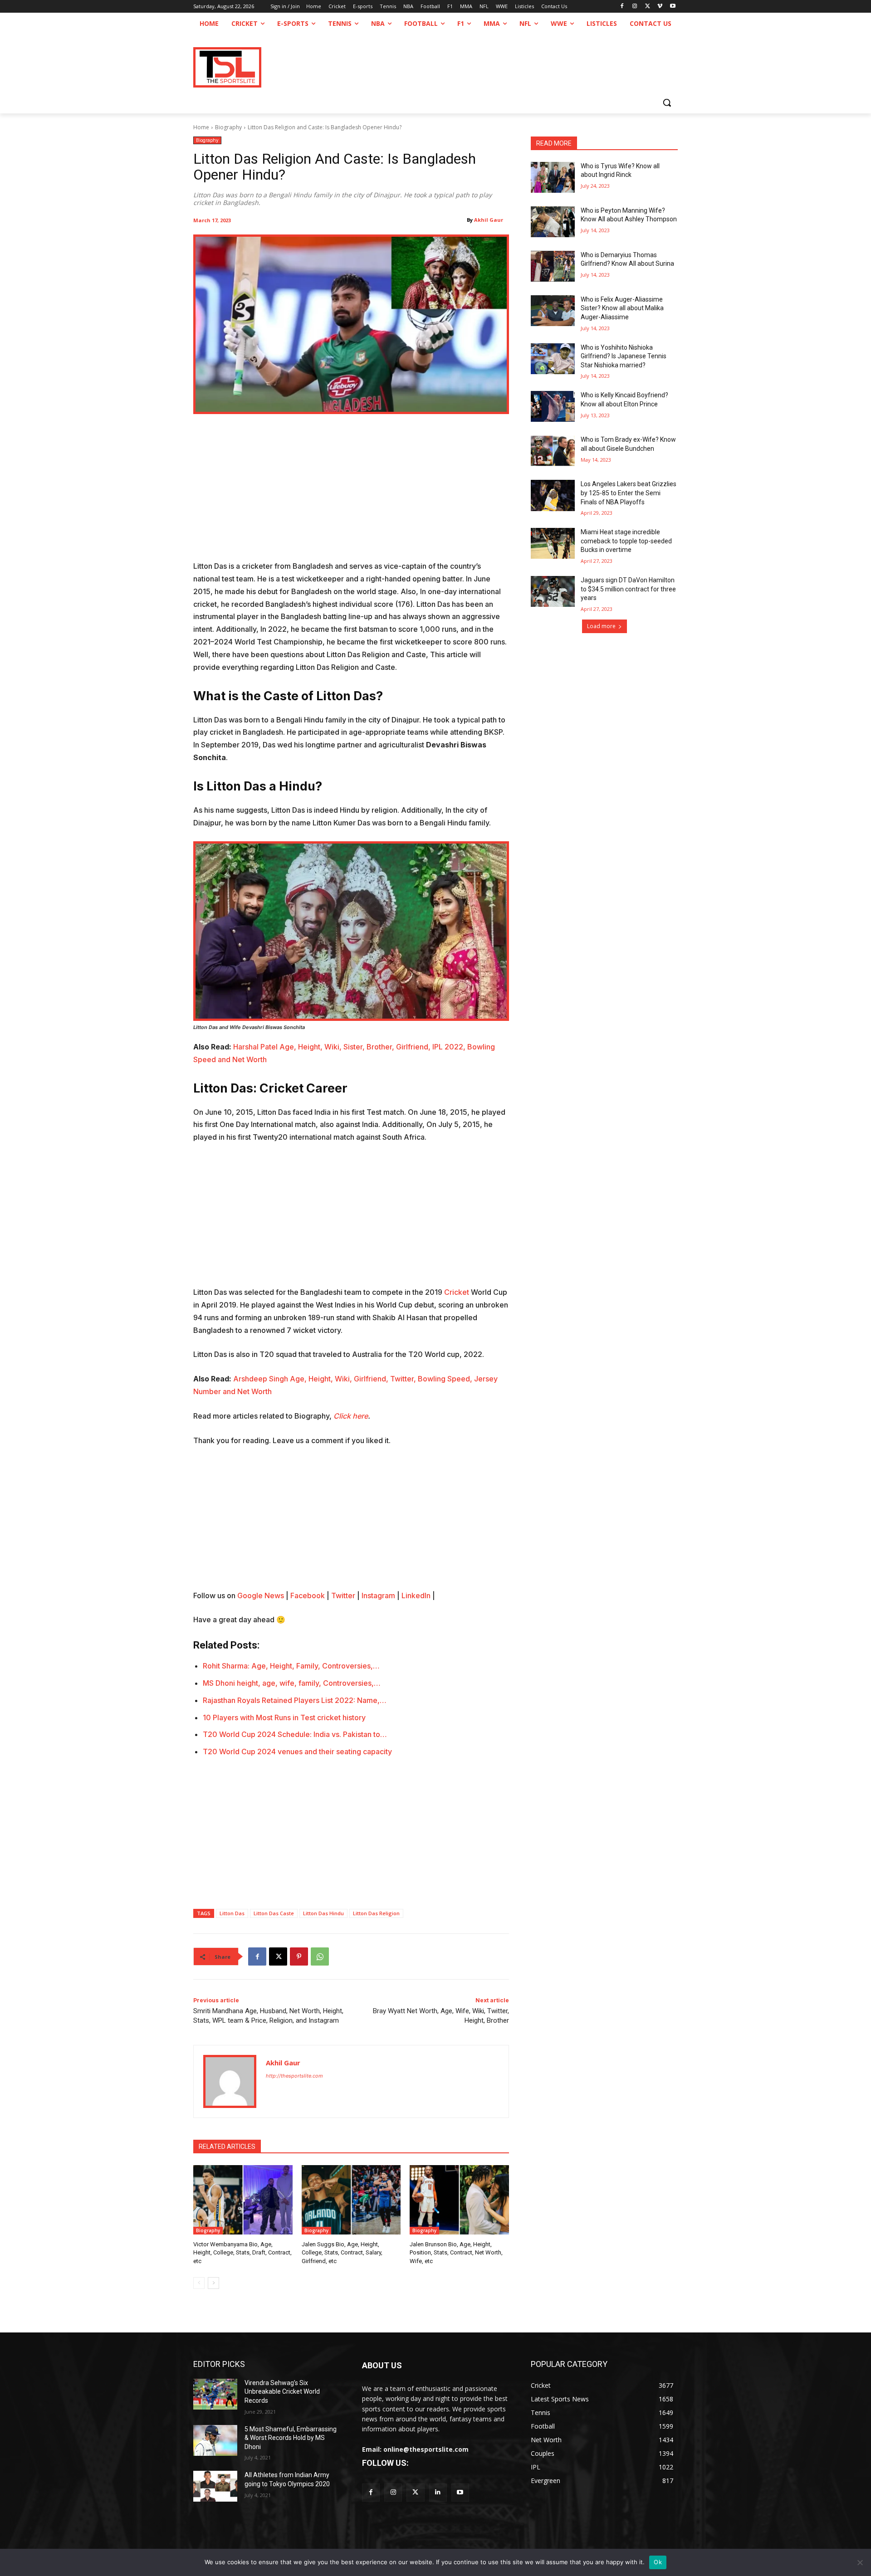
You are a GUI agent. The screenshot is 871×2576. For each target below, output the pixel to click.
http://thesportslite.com (294, 2076)
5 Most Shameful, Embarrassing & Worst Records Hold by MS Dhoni (291, 2438)
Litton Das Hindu (323, 1913)
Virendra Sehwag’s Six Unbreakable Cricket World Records (282, 2392)
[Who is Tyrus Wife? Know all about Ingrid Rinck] (553, 177)
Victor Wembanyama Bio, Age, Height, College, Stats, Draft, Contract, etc (242, 2252)
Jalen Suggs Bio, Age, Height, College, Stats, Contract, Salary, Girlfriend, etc (342, 2252)
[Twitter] (415, 2492)
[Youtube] (673, 7)
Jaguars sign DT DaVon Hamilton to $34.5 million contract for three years (628, 589)
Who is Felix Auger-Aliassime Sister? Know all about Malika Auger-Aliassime (622, 308)
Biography (228, 127)
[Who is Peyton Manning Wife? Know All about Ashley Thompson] (553, 222)
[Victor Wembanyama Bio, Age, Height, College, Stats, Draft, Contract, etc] (243, 2200)
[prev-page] (199, 2283)
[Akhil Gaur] (230, 2081)
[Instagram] (635, 7)
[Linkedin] (438, 2492)
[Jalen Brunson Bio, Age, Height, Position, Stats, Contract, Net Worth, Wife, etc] (459, 2200)
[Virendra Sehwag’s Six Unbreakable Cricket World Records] (215, 2394)
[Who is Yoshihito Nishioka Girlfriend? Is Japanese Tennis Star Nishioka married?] (553, 359)
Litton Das (232, 1913)
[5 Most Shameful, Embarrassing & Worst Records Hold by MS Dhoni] (215, 2440)
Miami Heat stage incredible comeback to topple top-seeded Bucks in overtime (626, 541)
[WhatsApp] (320, 1956)
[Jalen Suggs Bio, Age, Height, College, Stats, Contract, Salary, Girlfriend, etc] (351, 2200)
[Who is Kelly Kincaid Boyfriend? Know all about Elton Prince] (553, 406)
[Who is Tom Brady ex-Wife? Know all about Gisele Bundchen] (553, 451)
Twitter (343, 1595)
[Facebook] (622, 7)
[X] (648, 7)
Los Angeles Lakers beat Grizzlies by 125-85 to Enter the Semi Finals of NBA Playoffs (629, 493)
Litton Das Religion (376, 1913)
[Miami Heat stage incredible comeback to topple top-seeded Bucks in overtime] (553, 543)
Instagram (378, 1595)
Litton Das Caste (274, 1913)
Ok (658, 2562)
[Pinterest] (299, 1956)
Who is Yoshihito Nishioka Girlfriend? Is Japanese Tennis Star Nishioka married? (624, 356)
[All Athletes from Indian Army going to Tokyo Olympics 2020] (215, 2486)
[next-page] (213, 2283)
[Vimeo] (660, 7)
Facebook (308, 1595)
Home (201, 127)
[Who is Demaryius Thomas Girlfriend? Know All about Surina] (553, 266)
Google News (261, 1595)
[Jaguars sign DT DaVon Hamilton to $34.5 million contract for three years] (553, 591)
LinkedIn (416, 1595)
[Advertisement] (351, 493)
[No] (860, 2562)
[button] (667, 102)
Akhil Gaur (489, 220)
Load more (601, 626)
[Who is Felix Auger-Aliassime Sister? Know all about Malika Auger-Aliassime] (553, 311)
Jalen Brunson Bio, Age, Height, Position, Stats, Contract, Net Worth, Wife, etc (456, 2252)
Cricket (457, 1292)
